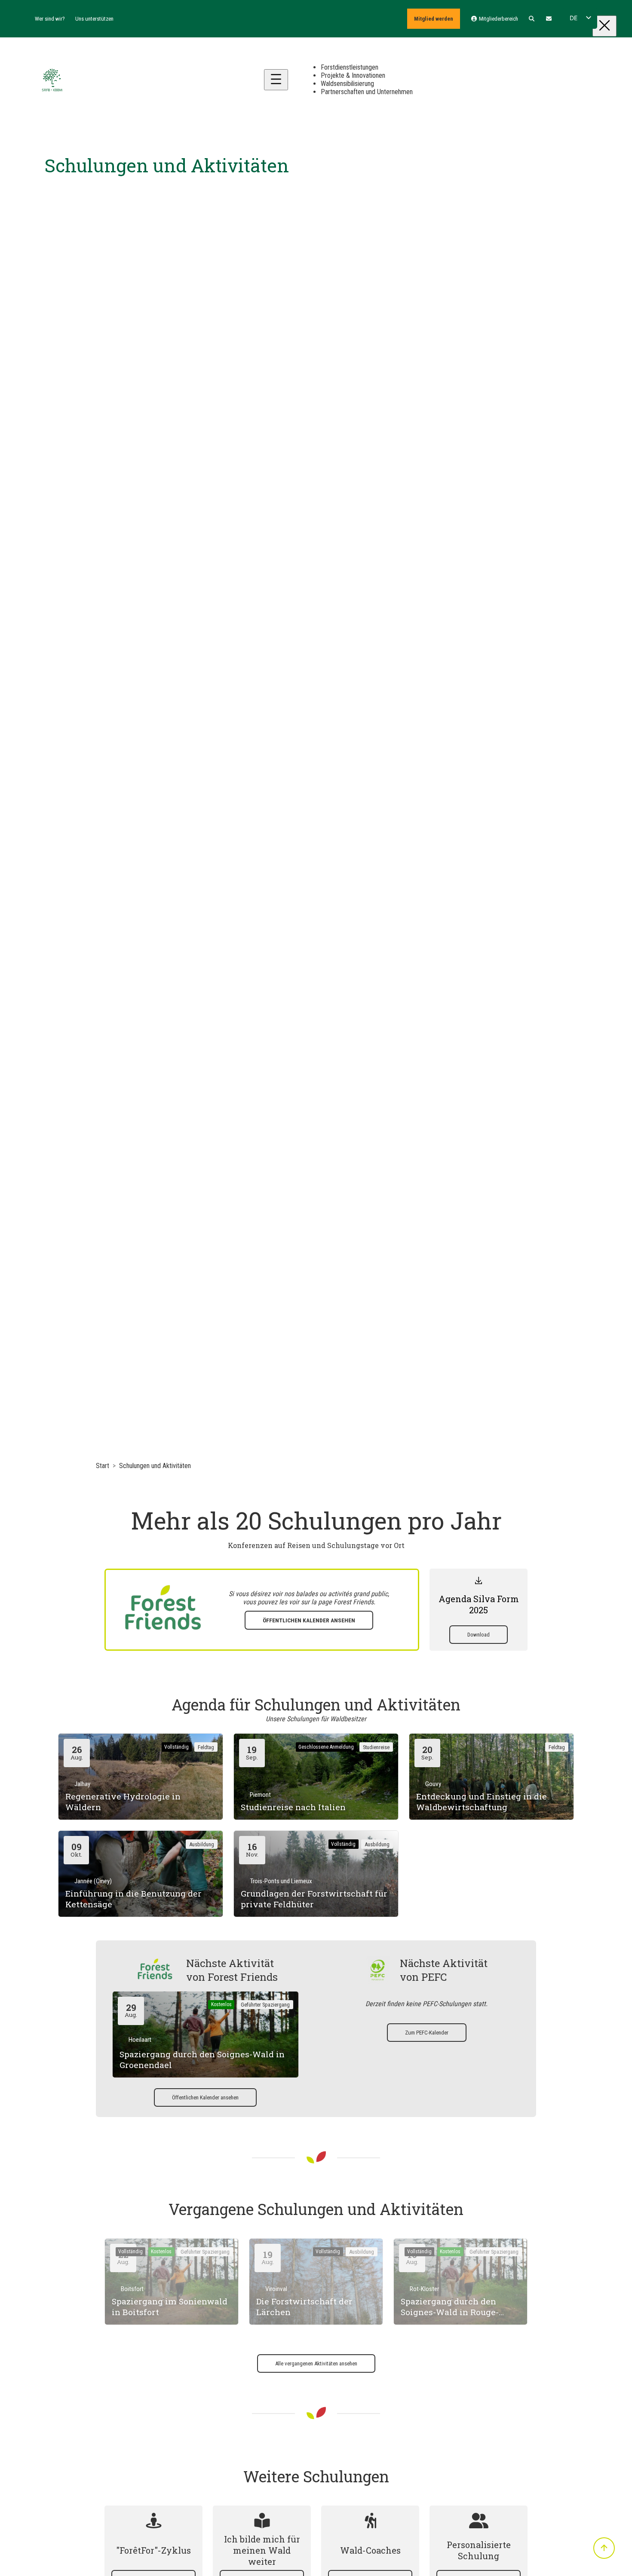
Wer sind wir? (50, 19)
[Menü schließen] (604, 26)
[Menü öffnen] (276, 80)
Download (479, 1635)
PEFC (434, 1977)
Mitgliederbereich (498, 19)
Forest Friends (354, 1602)
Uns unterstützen (94, 19)
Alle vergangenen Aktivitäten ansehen (316, 2363)
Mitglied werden (434, 19)
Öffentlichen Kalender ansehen (309, 1620)
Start (103, 1466)
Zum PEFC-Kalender (427, 2033)
